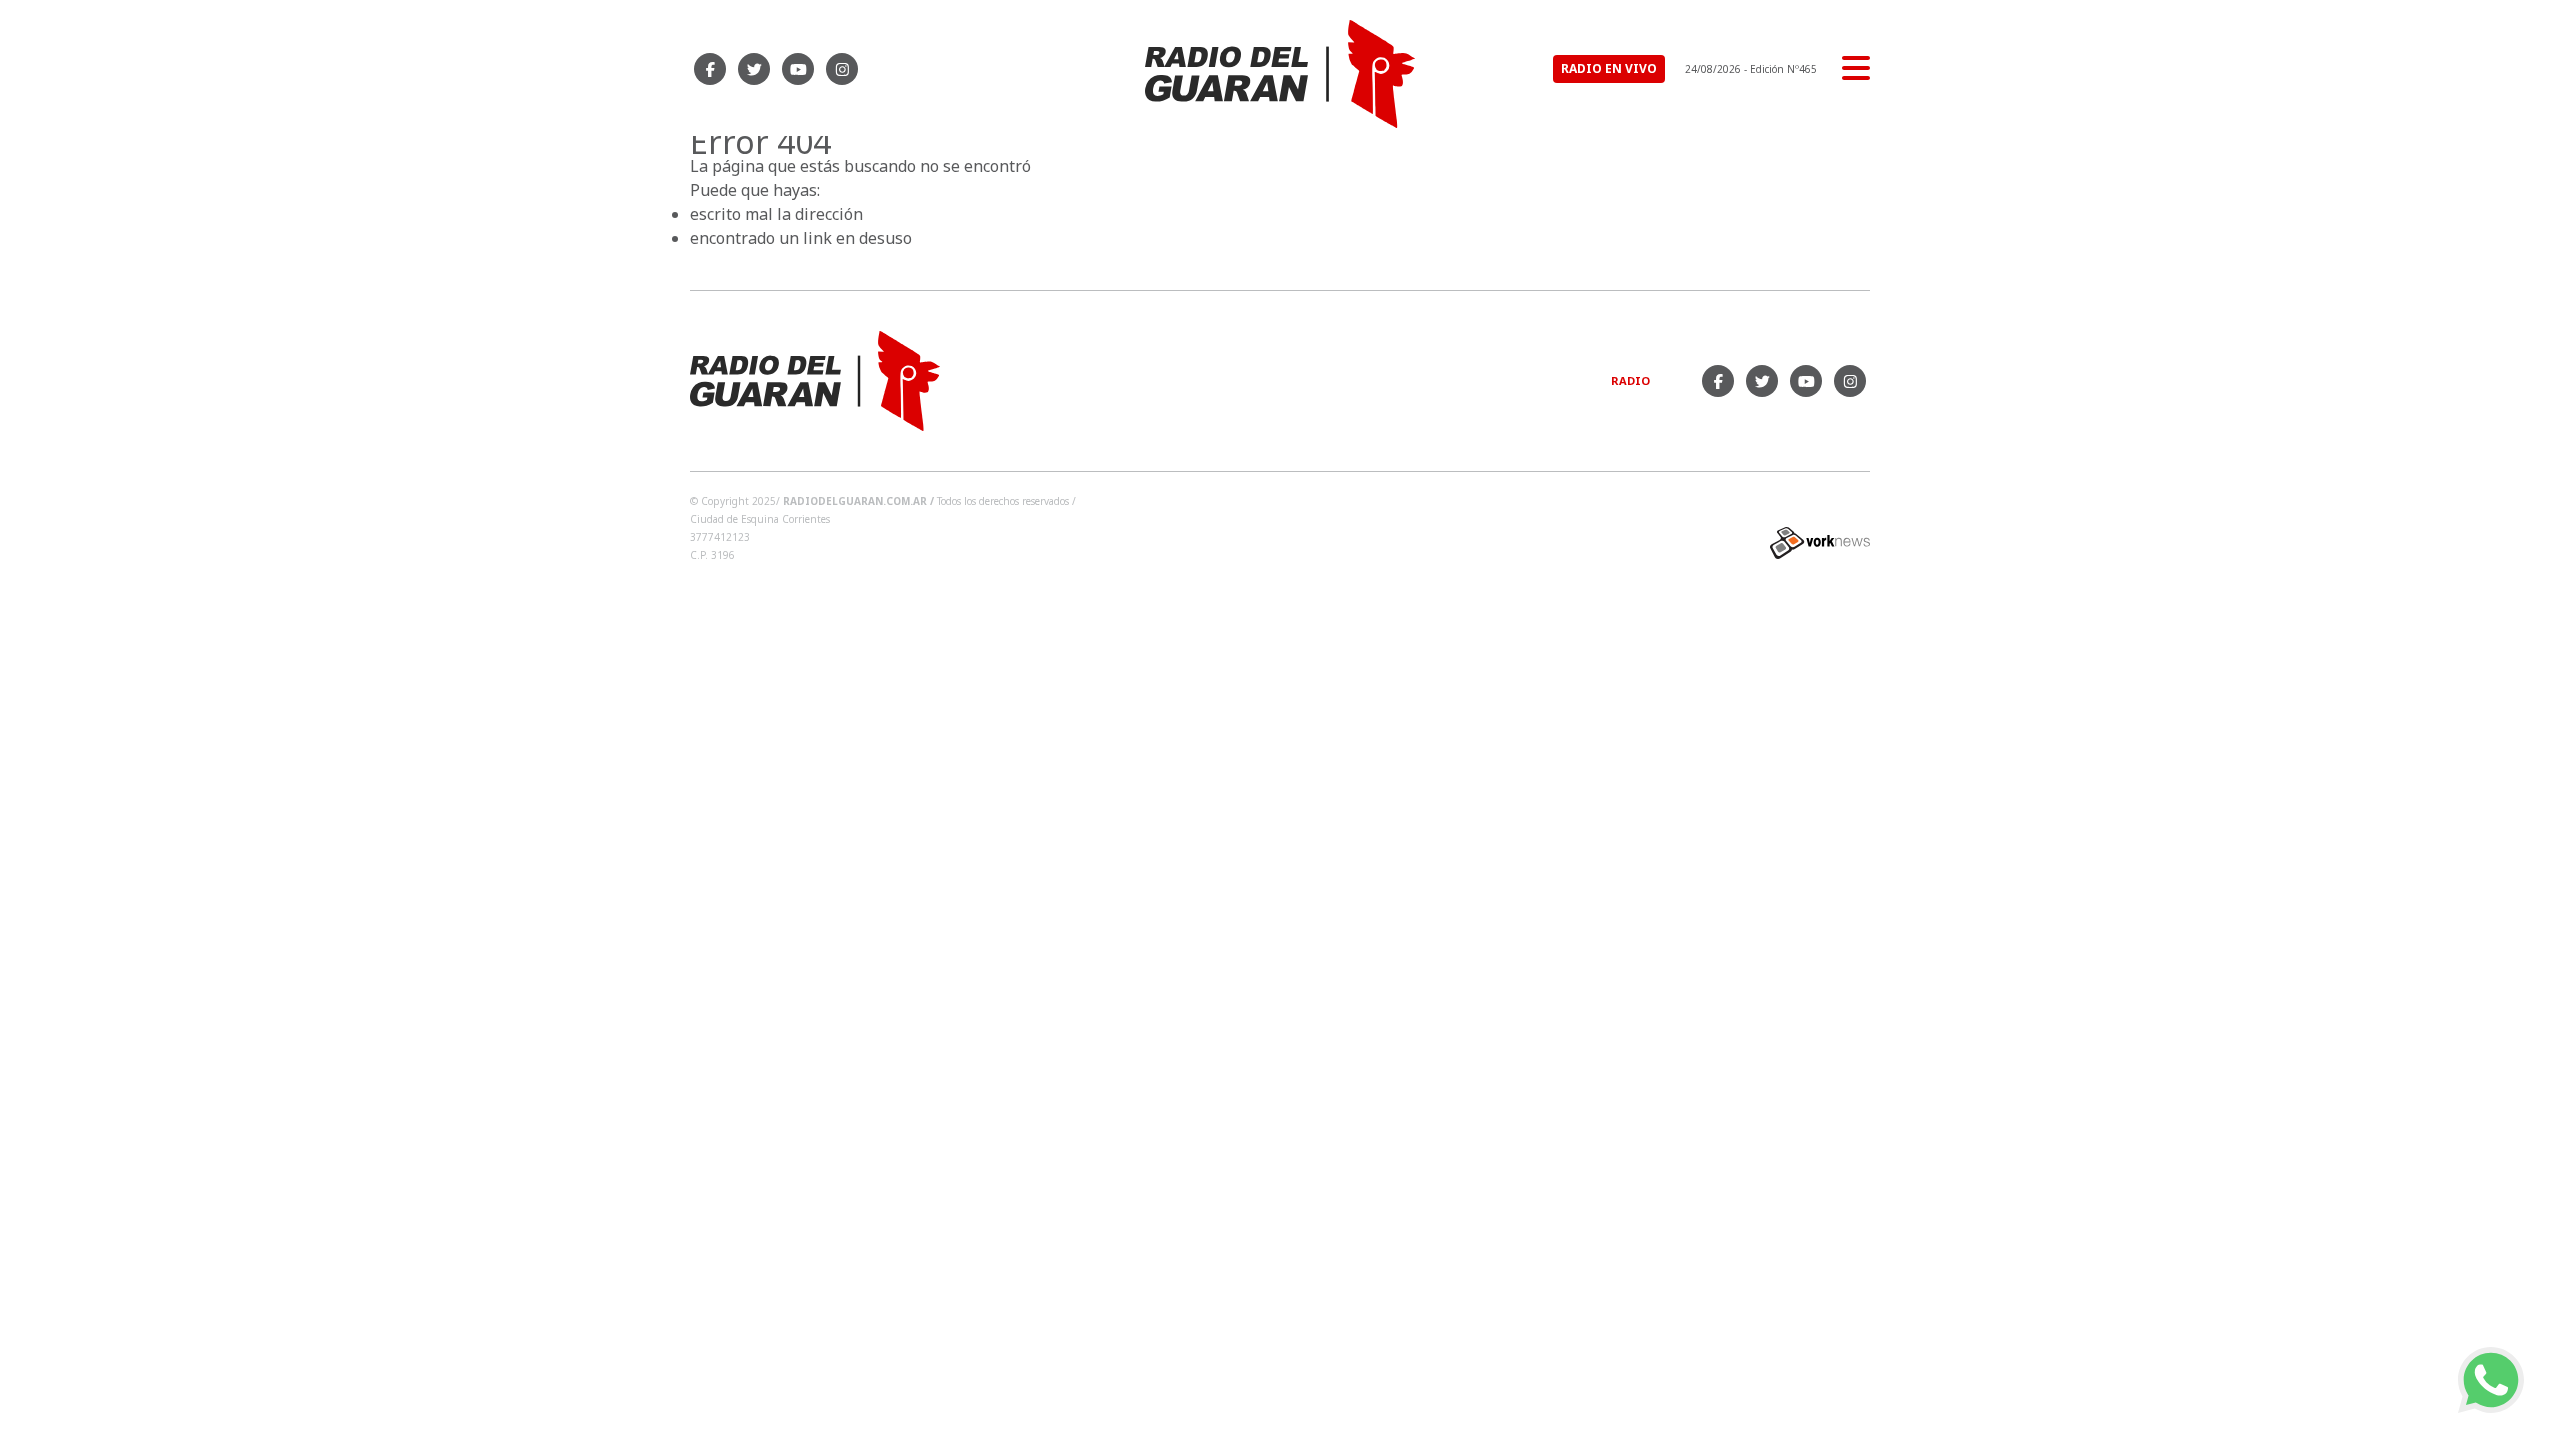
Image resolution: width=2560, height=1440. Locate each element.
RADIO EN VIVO (1609, 68)
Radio (1630, 380)
